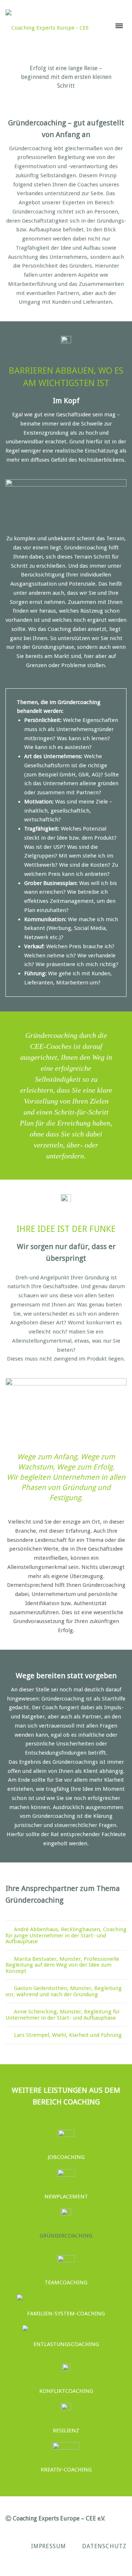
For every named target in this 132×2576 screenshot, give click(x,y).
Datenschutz (104, 2546)
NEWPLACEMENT (66, 2197)
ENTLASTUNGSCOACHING (66, 2344)
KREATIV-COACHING (66, 2470)
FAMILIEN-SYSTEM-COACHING (66, 2314)
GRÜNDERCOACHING (66, 2236)
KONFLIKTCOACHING (66, 2391)
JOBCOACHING (66, 2157)
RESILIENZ (66, 2431)
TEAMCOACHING (66, 2282)
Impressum (49, 2546)
